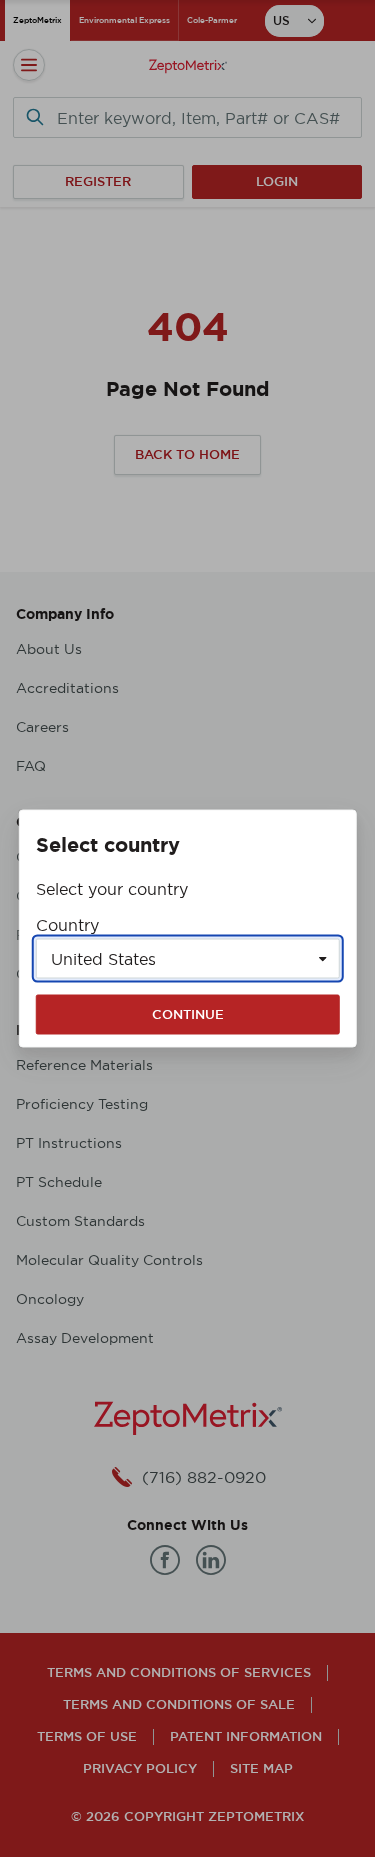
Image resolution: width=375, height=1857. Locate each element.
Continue (188, 1014)
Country (67, 925)
